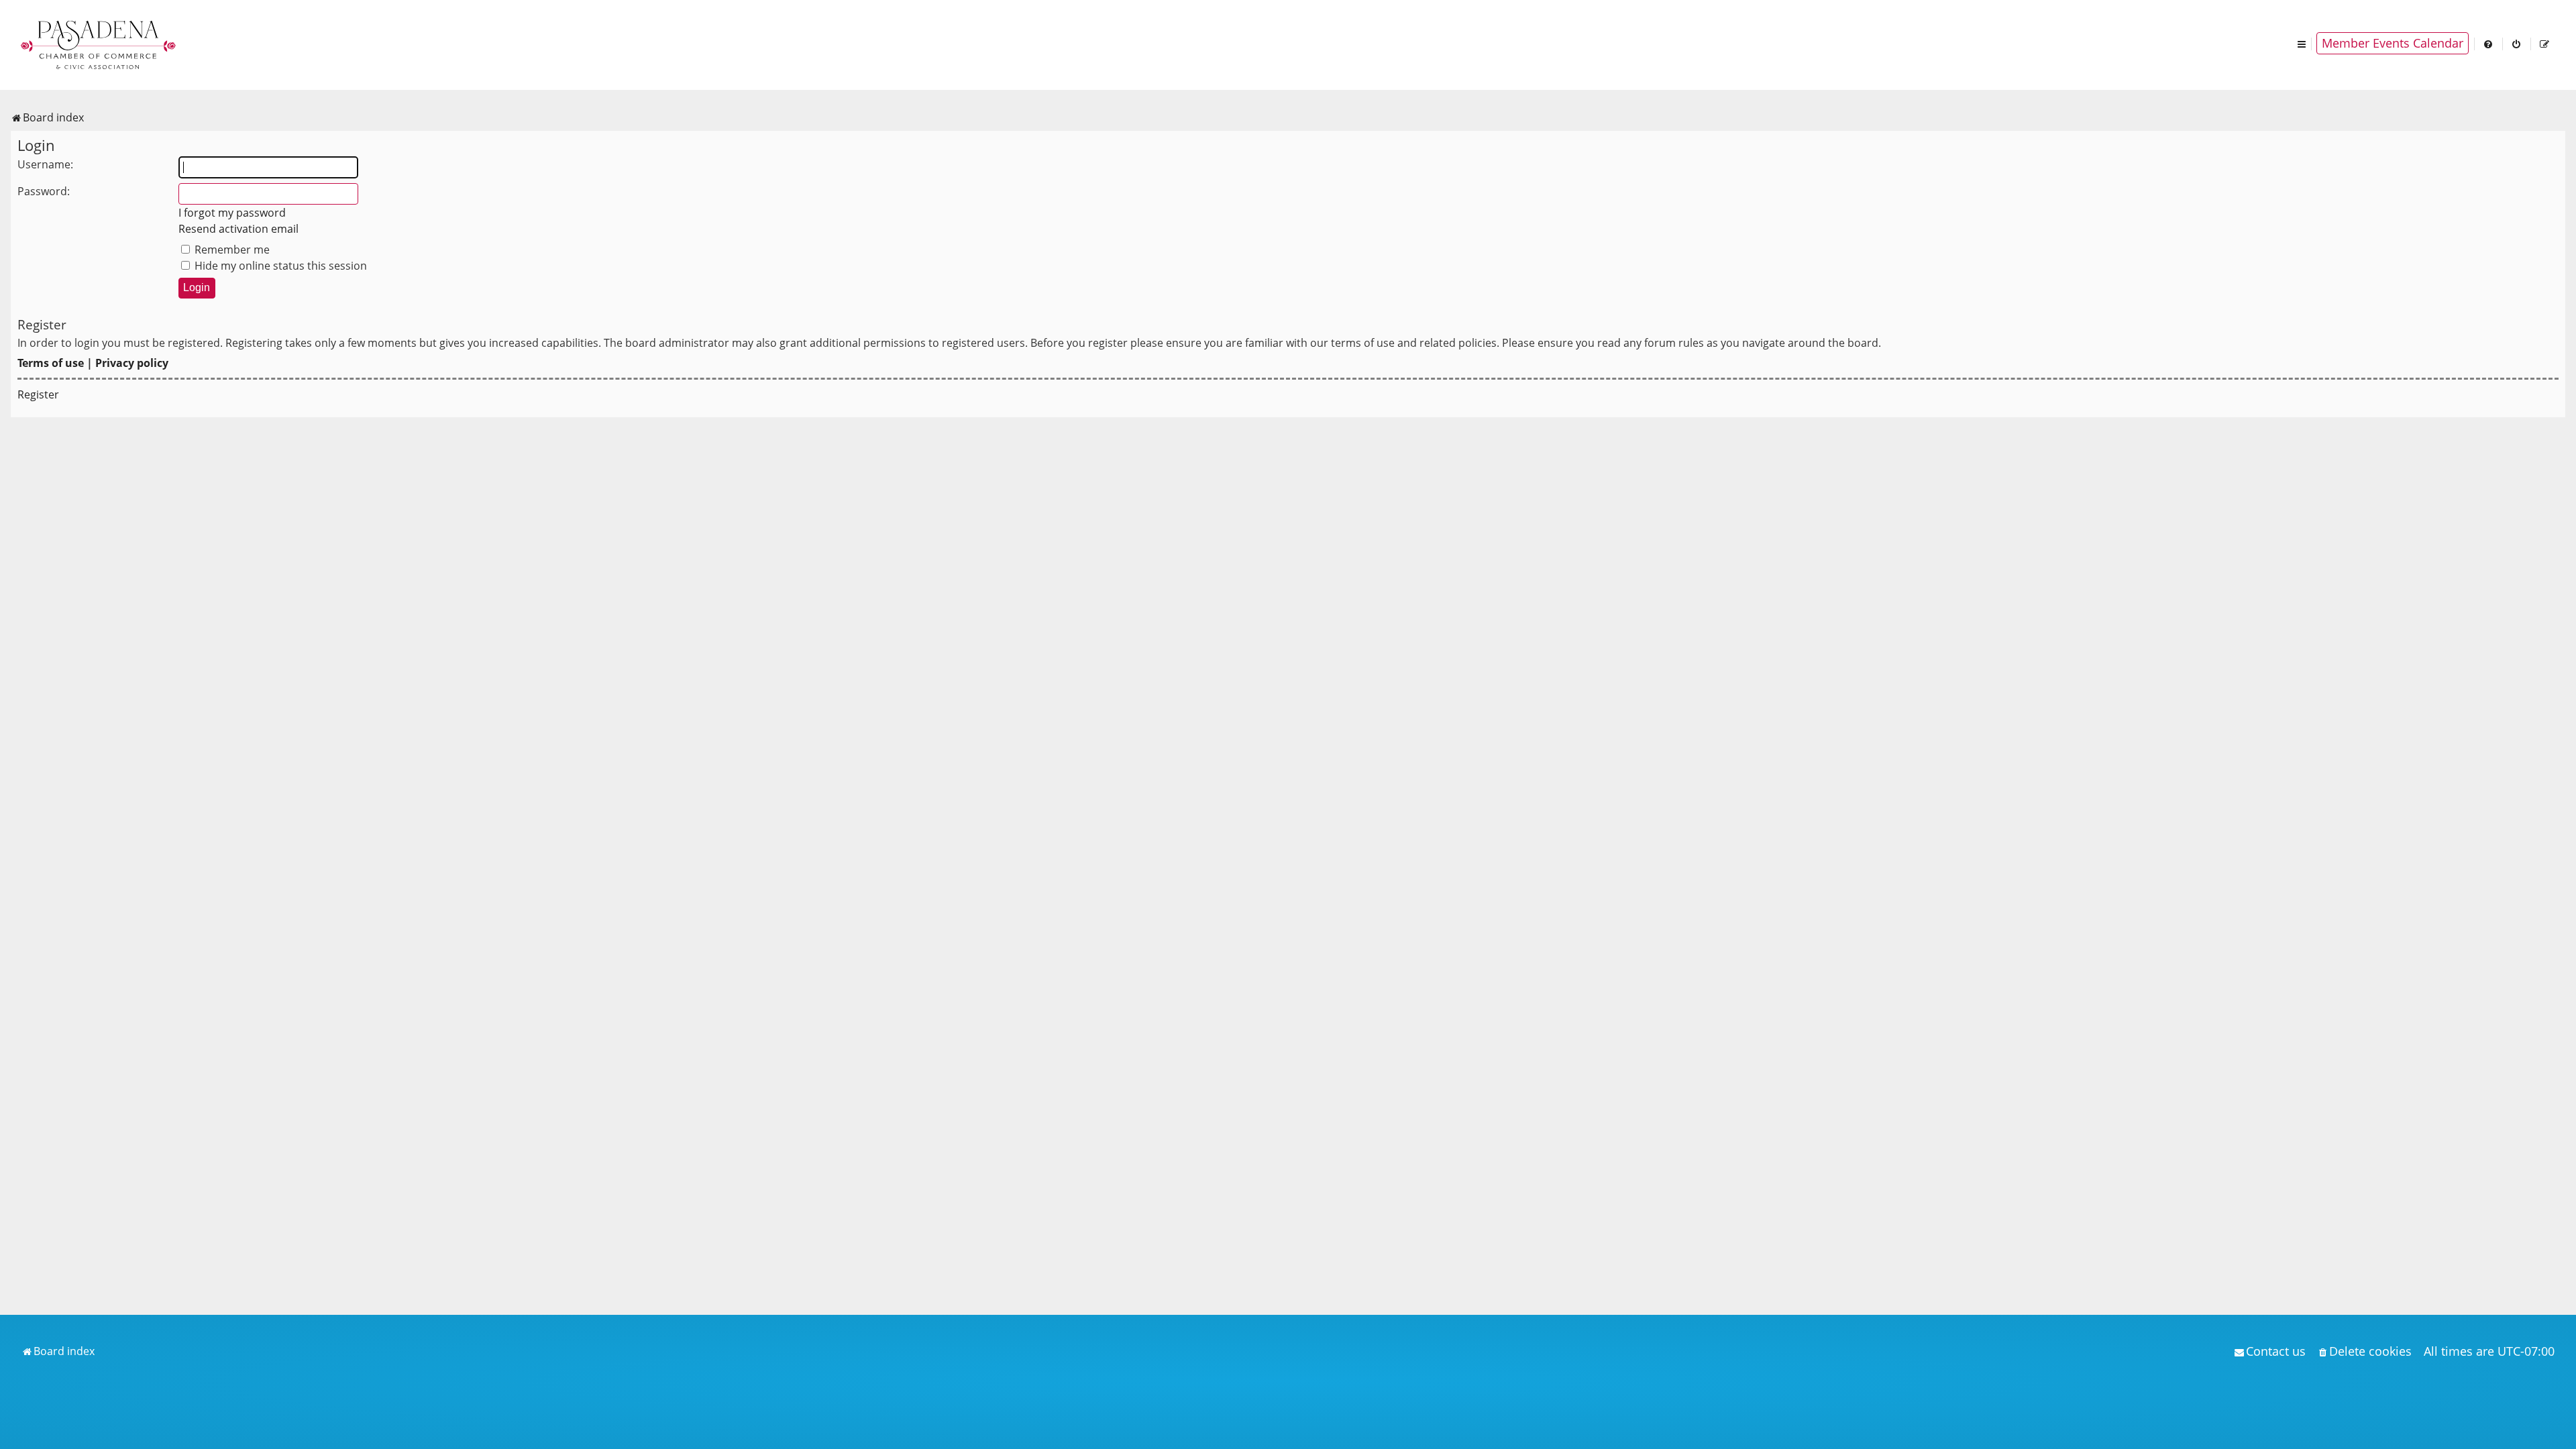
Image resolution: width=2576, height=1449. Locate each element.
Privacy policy (132, 363)
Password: (44, 191)
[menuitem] (2489, 43)
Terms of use (51, 363)
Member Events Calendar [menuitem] (2393, 43)
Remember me (231, 250)
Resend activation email (238, 229)
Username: (45, 164)
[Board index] (99, 44)
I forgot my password (232, 213)
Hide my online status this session (279, 266)
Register (38, 394)
